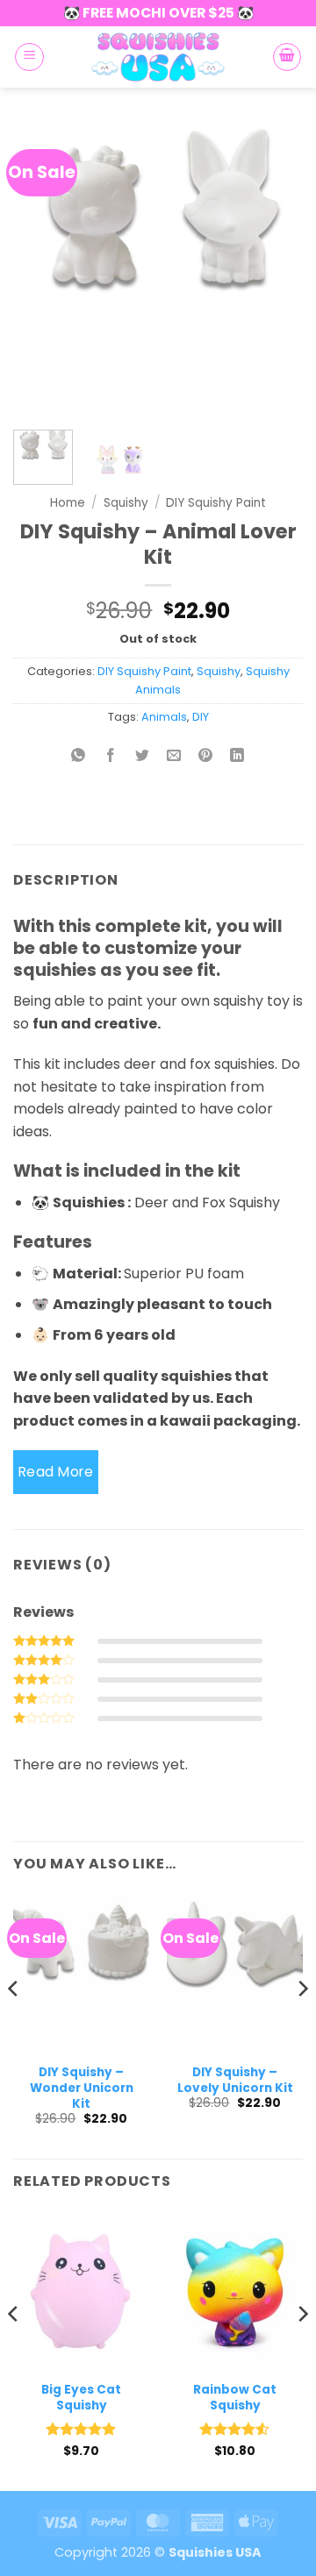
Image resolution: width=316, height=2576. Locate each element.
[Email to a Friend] (174, 756)
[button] (29, 57)
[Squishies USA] (158, 57)
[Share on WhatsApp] (79, 756)
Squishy (126, 503)
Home (68, 503)
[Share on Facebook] (110, 756)
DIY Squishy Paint (216, 503)
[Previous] (41, 267)
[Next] (275, 267)
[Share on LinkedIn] (237, 756)
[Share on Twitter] (142, 756)
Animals (164, 717)
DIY (201, 717)
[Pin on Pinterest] (206, 756)
